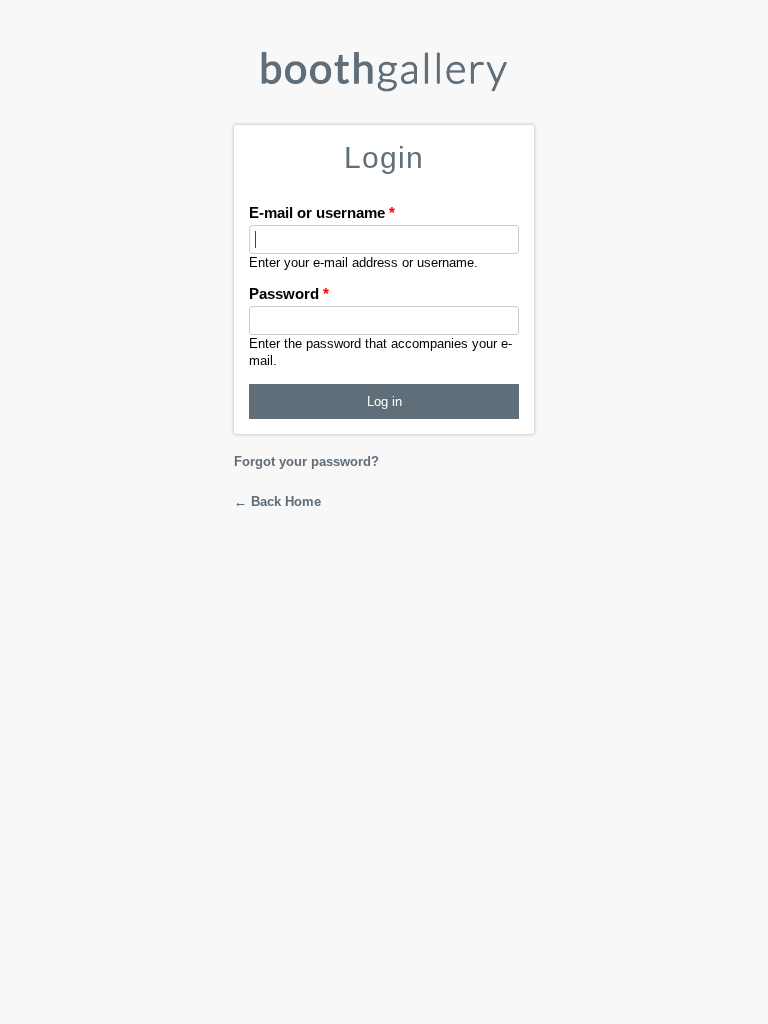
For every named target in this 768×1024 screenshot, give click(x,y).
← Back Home (277, 501)
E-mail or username (322, 212)
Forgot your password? (306, 461)
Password (289, 293)
